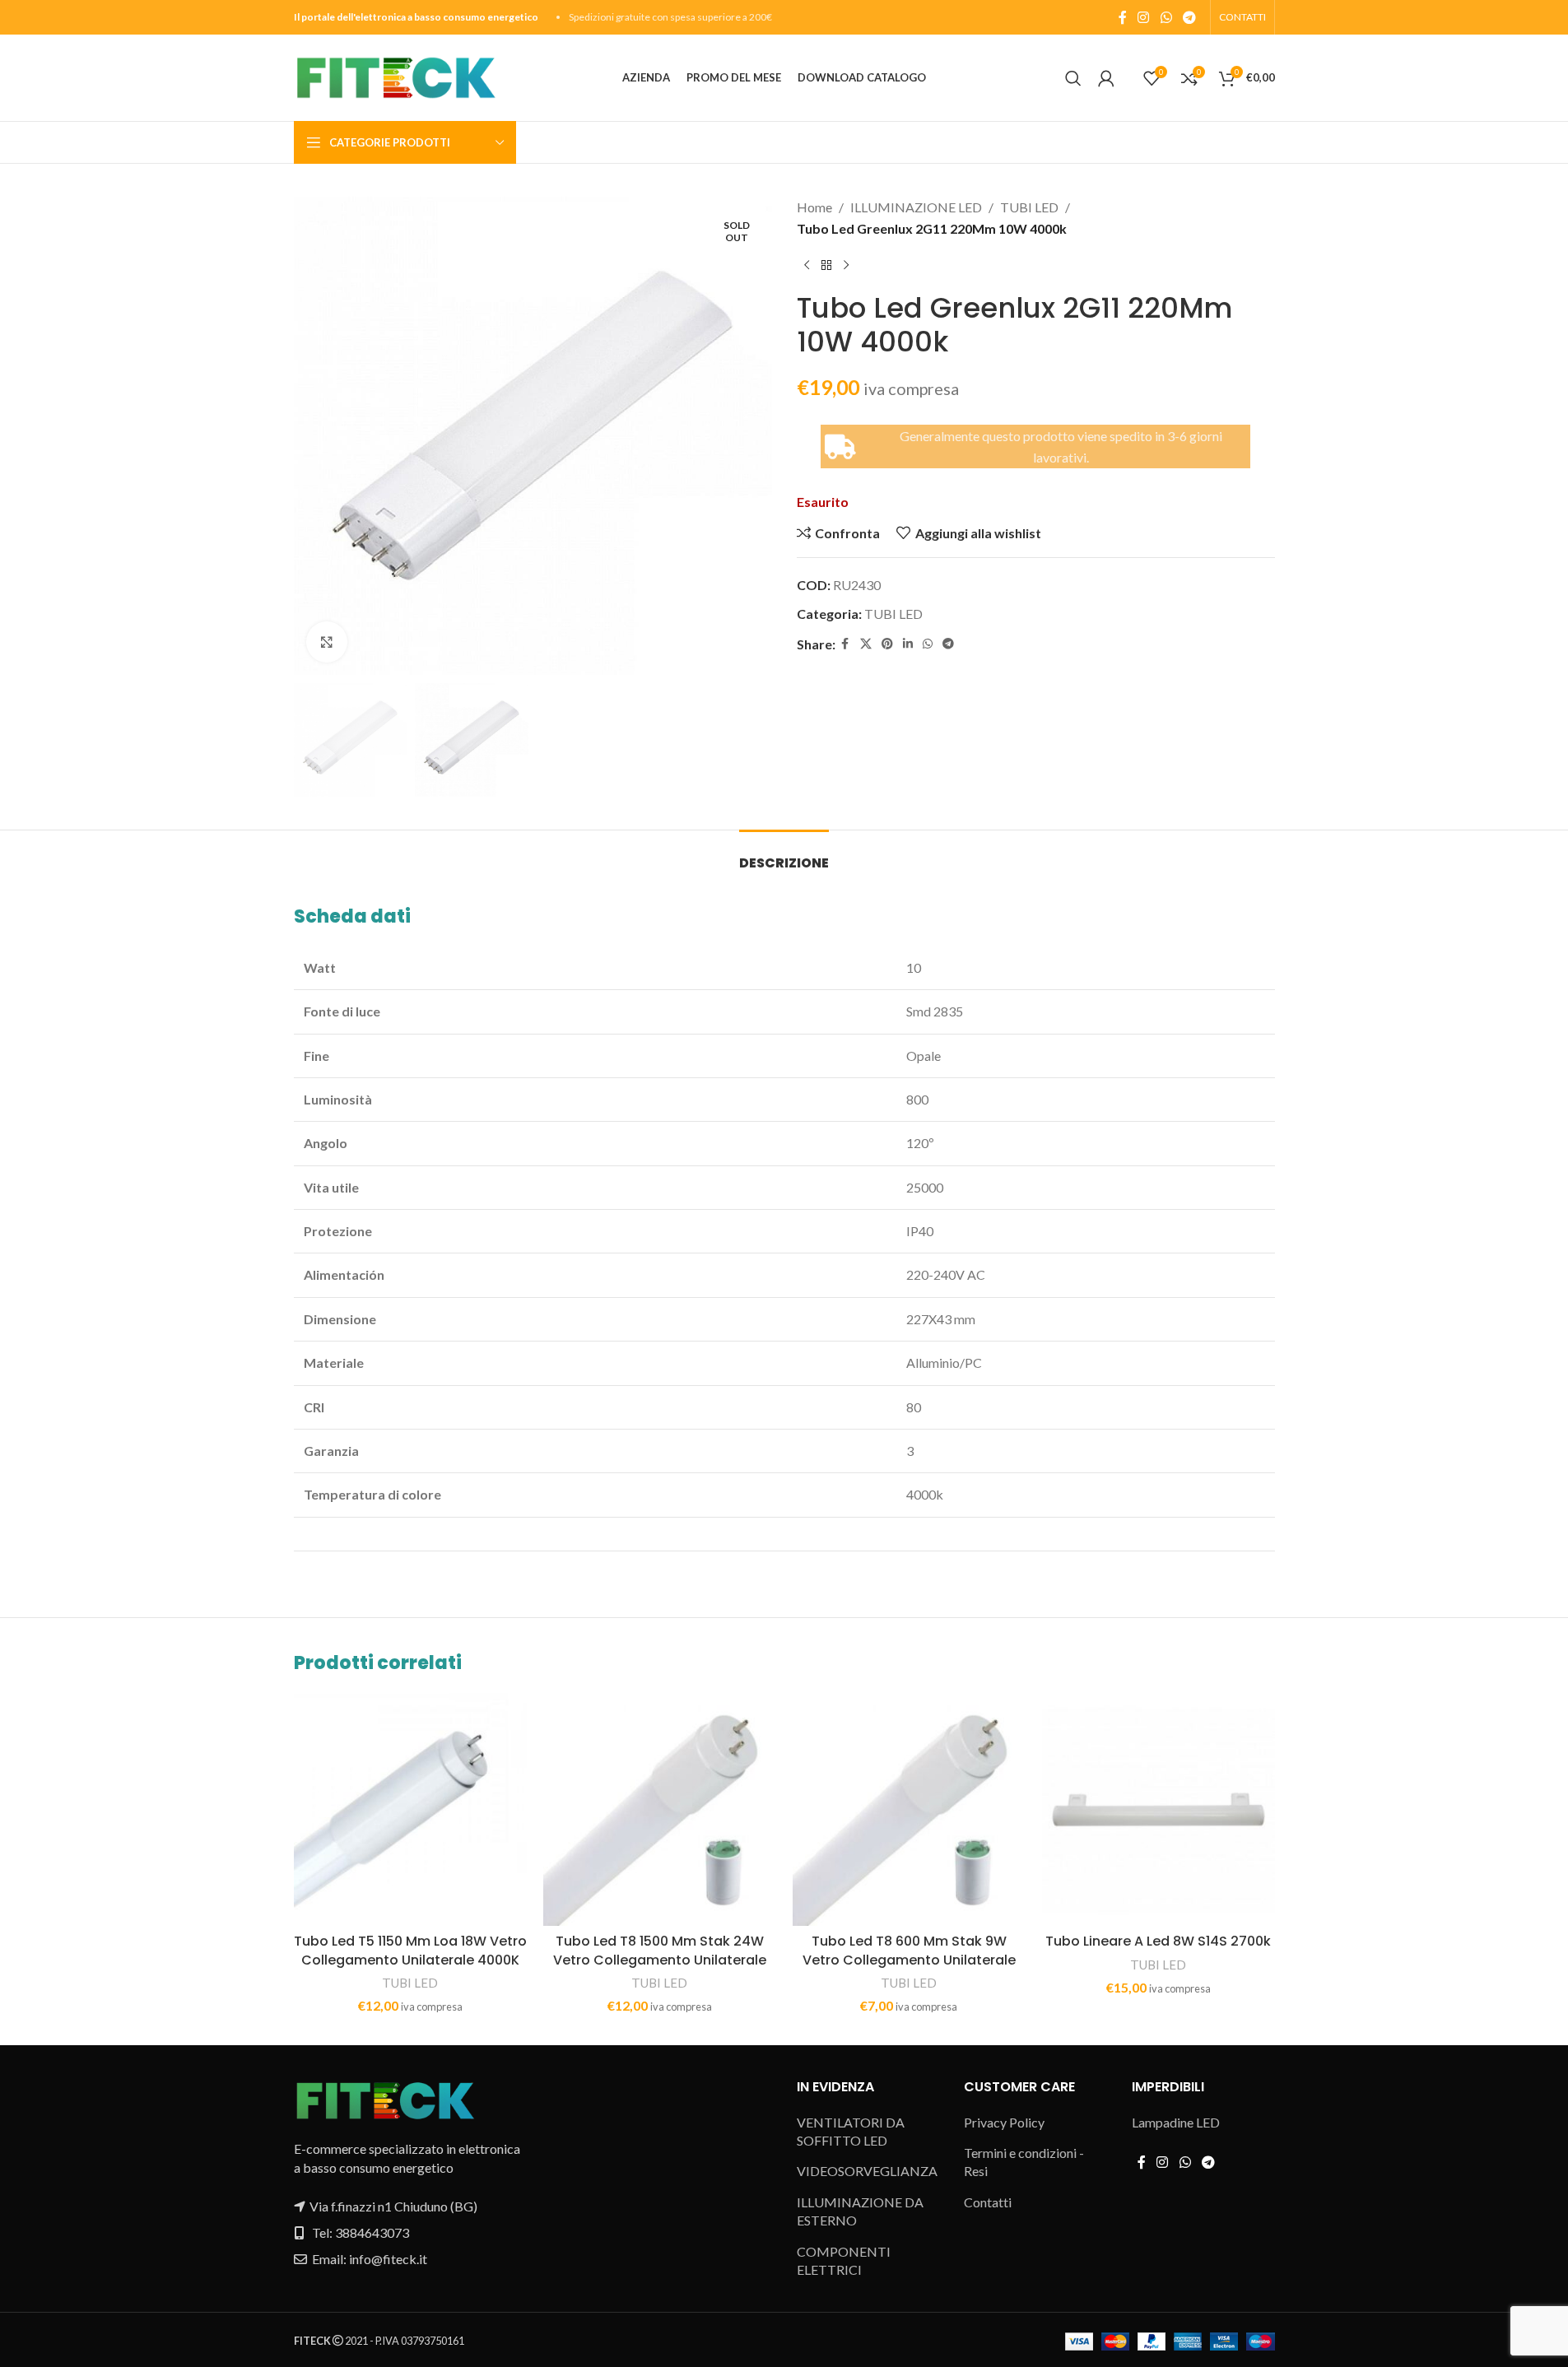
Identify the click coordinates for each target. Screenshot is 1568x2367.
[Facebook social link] (1123, 17)
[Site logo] (395, 76)
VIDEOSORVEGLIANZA (867, 2171)
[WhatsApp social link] (1166, 17)
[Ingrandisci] (327, 642)
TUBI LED (1029, 207)
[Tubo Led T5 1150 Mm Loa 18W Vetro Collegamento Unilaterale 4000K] (410, 1809)
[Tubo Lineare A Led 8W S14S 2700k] (1159, 1809)
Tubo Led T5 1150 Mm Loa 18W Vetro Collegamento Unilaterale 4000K (410, 1950)
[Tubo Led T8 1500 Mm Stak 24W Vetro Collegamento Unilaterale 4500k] (660, 1809)
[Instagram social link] (1144, 17)
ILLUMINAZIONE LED (916, 207)
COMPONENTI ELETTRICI (844, 2260)
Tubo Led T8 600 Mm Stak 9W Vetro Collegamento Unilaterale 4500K (909, 1960)
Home (814, 207)
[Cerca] (1073, 78)
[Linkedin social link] (908, 644)
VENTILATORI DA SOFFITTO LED (851, 2131)
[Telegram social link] (1189, 17)
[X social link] (866, 644)
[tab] (784, 855)
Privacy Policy (1004, 2122)
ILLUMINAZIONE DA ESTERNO (860, 2211)
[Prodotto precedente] (807, 265)
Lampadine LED (1176, 2122)
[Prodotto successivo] (846, 265)
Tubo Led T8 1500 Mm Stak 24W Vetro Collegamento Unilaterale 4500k (660, 1960)
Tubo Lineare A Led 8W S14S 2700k (1158, 1941)
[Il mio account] (1106, 78)
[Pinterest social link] (887, 644)
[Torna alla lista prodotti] (826, 265)
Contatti (988, 2202)
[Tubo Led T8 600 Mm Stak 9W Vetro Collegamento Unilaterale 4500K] (909, 1809)
